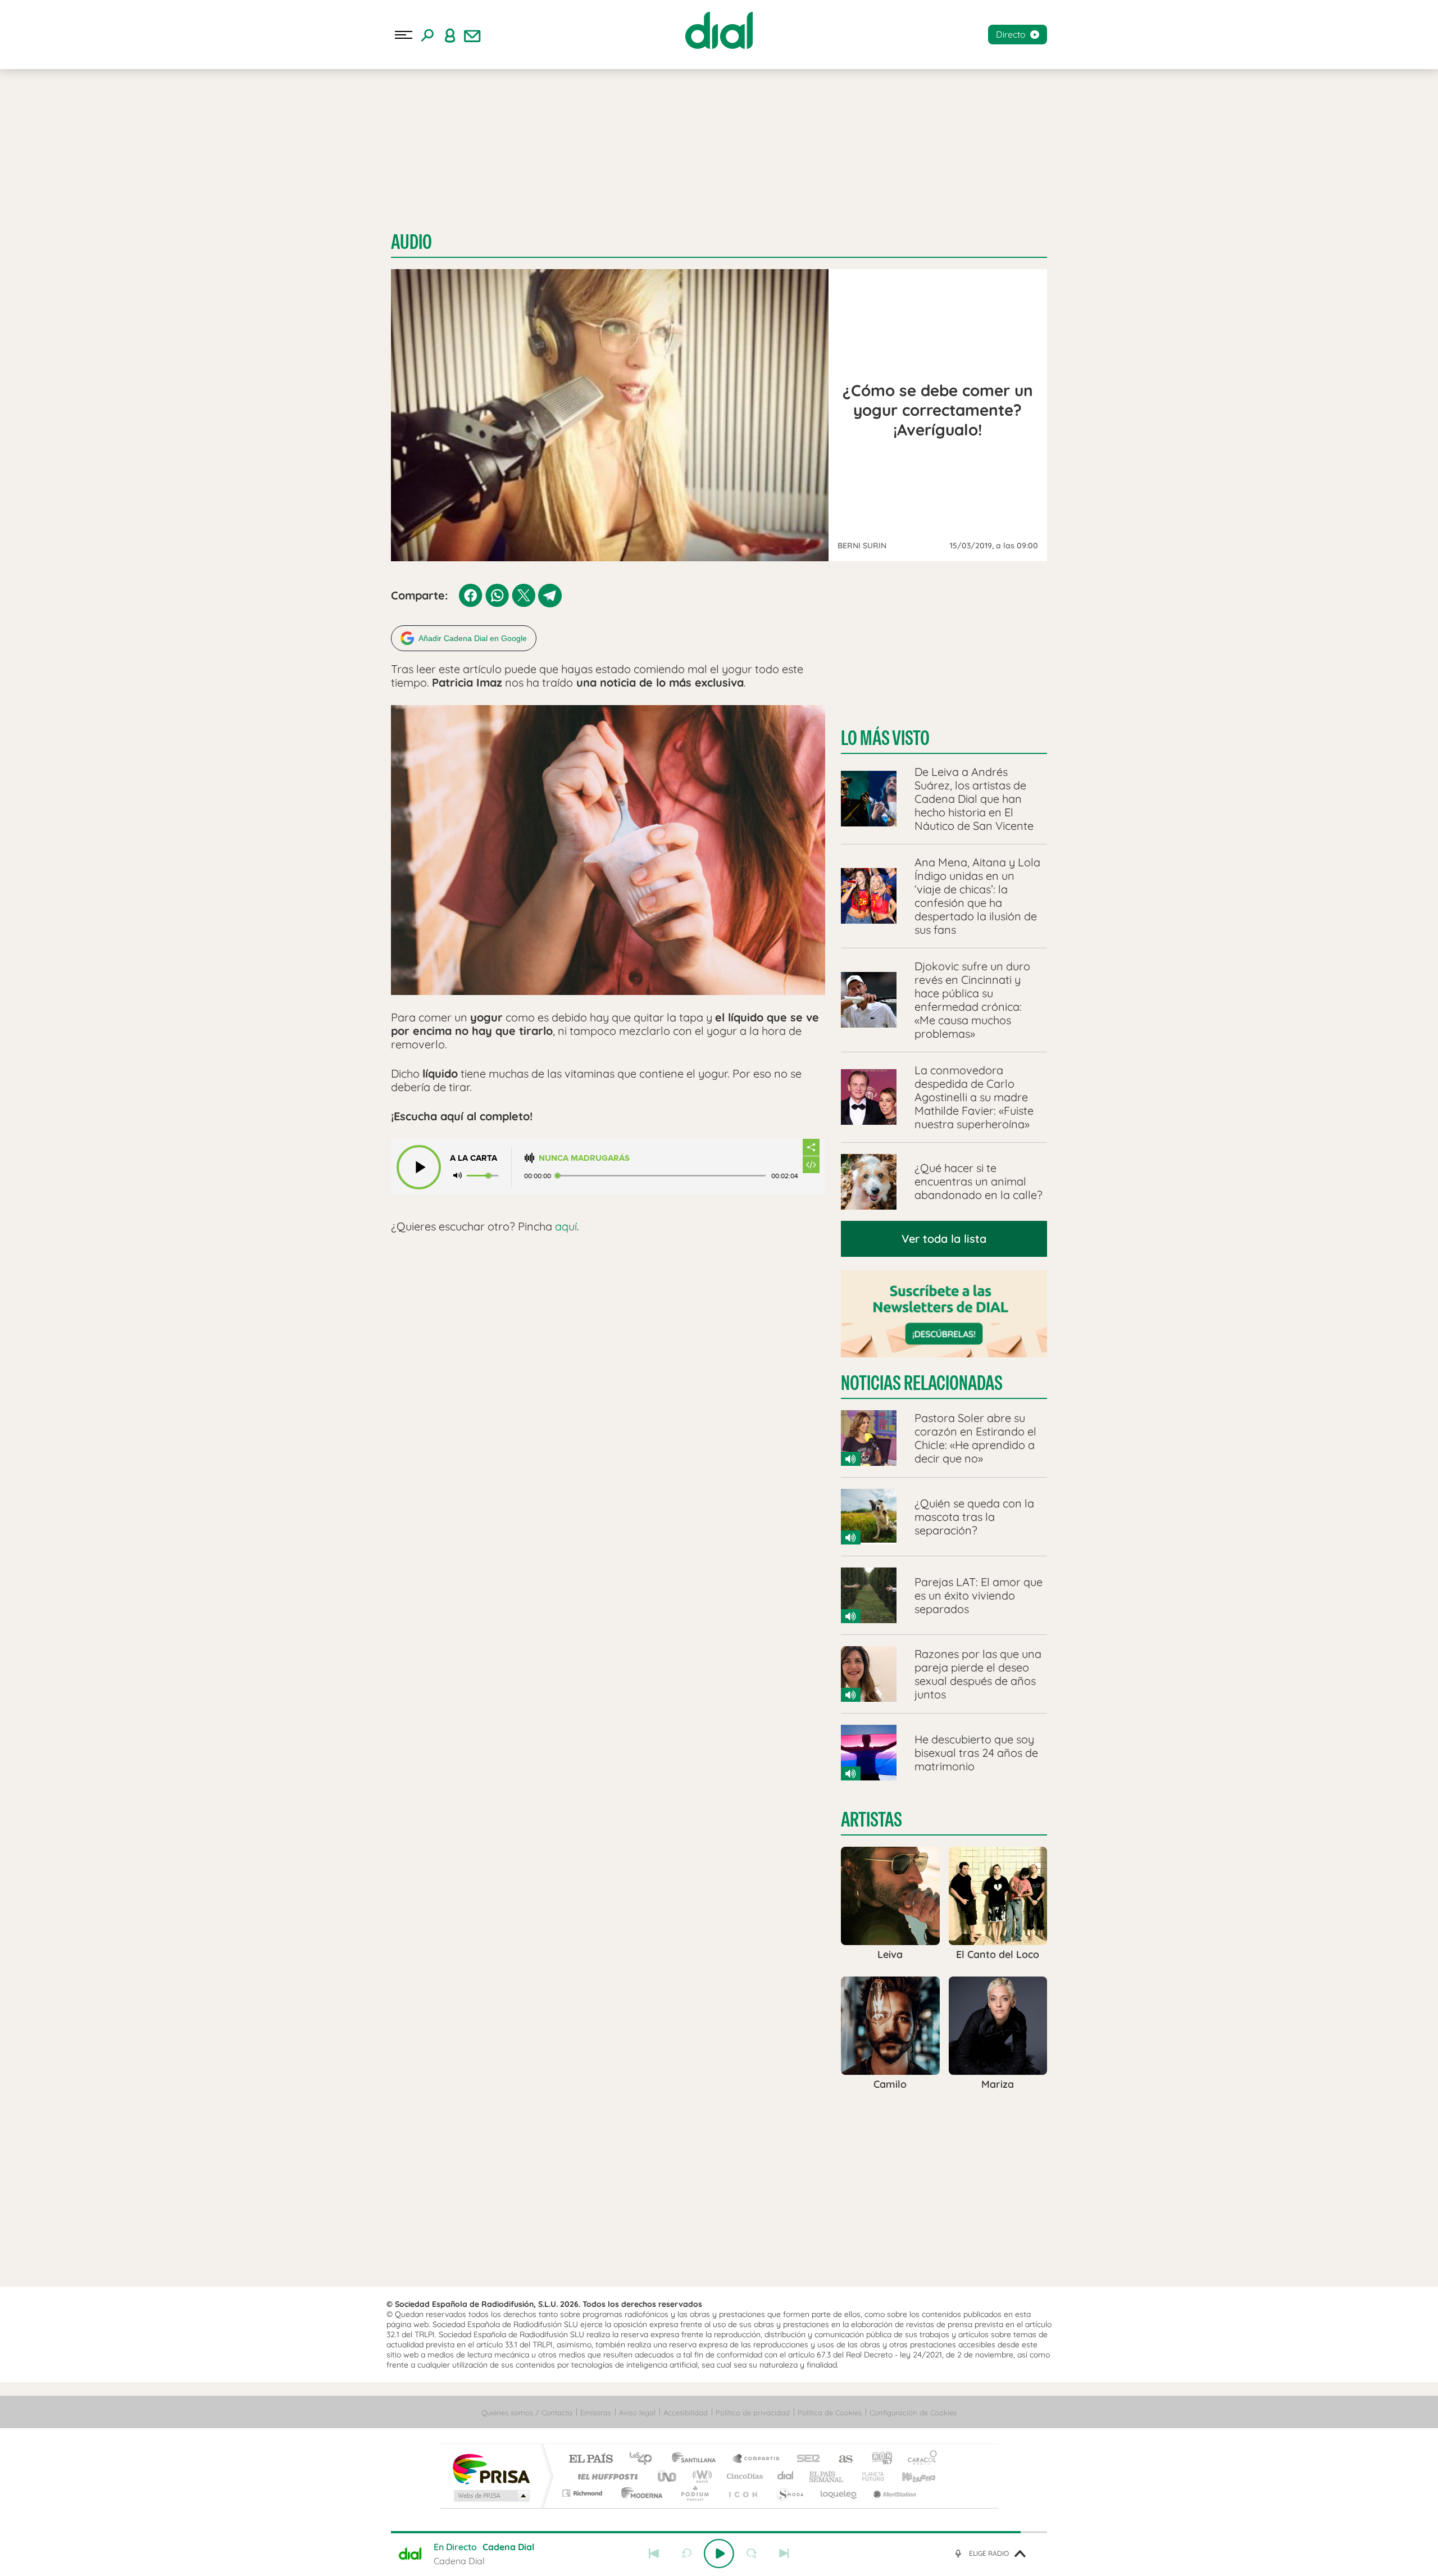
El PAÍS (591, 2459)
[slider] (719, 2532)
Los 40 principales (645, 2459)
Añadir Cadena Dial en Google (473, 638)
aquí (566, 1226)
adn (878, 2459)
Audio (411, 242)
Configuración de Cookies (913, 2413)
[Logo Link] (719, 30)
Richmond (584, 2493)
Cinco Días (743, 2476)
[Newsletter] (472, 35)
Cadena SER (805, 2459)
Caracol (919, 2459)
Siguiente (784, 2554)
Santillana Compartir (757, 2459)
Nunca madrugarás (584, 1158)
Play (719, 2554)
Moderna (639, 2493)
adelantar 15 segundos (752, 2554)
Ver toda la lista (944, 1239)
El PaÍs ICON (743, 2493)
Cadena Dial (786, 2476)
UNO (668, 2476)
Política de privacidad (753, 2413)
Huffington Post (606, 2476)
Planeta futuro (868, 2476)
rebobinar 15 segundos (686, 2554)
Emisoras (596, 2413)
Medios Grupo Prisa (491, 2496)
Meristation (893, 2493)
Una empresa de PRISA (491, 2468)
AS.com (841, 2459)
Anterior (654, 2554)
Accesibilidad (686, 2413)
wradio (700, 2476)
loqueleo (839, 2493)
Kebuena (909, 2476)
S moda (789, 2493)
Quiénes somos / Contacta (527, 2413)
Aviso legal (637, 2413)
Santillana (697, 2459)
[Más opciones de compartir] (811, 1147)
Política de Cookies (830, 2413)
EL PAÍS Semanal (827, 2476)
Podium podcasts (694, 2493)
